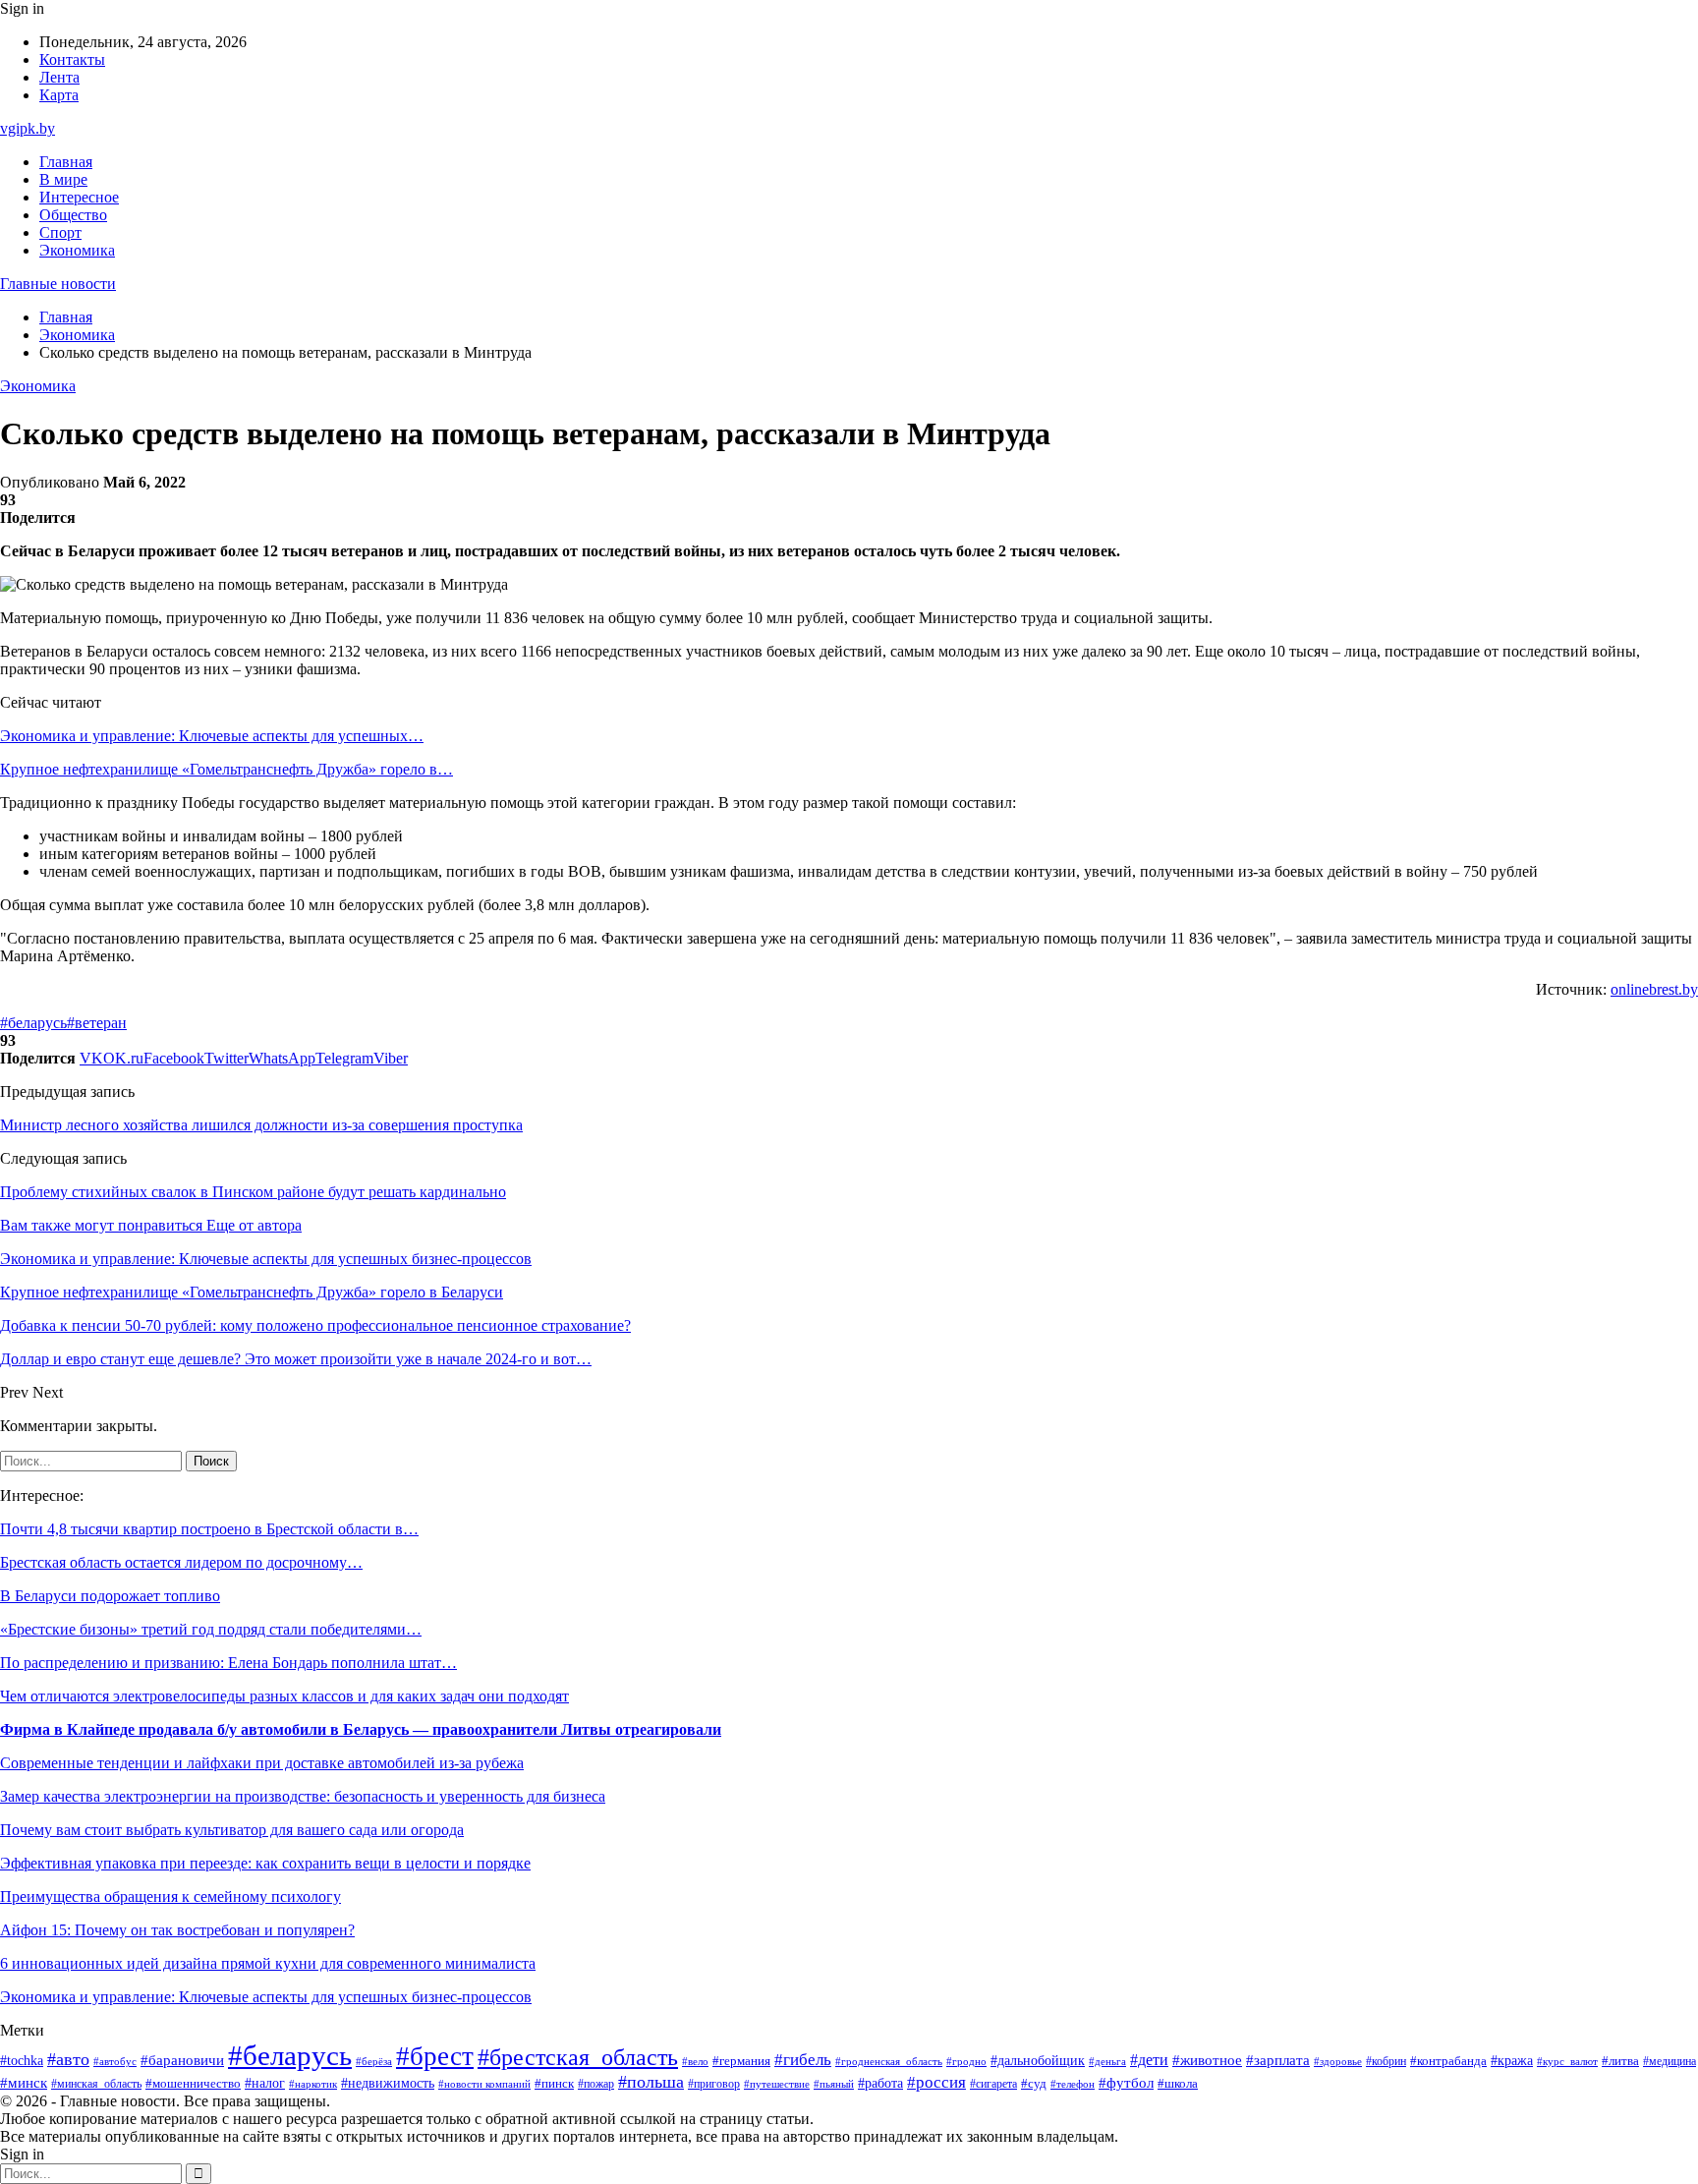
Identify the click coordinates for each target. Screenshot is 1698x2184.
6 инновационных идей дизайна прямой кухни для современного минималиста (268, 1963)
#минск (24, 2082)
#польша (651, 2082)
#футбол (1126, 2083)
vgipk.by (28, 128)
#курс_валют (1567, 2061)
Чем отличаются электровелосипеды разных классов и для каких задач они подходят (284, 1696)
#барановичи (182, 2060)
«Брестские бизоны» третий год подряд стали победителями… (211, 1629)
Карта (59, 95)
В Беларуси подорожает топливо (110, 1596)
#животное (1207, 2060)
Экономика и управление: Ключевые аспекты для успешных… (212, 736)
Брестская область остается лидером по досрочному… (181, 1562)
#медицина (1670, 2062)
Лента (59, 77)
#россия (936, 2082)
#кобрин (1386, 2061)
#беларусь (33, 1023)
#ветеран (97, 1023)
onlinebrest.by (1654, 989)
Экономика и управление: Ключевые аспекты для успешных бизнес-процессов (266, 1997)
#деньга (1107, 2061)
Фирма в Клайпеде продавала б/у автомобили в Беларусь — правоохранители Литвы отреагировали (361, 1729)
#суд (1034, 2083)
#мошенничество (193, 2084)
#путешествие (777, 2084)
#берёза (374, 2061)
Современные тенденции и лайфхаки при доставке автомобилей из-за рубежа (262, 1763)
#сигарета (993, 2084)
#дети (1149, 2060)
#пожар (596, 2084)
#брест (435, 2056)
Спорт (60, 232)
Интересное (79, 197)
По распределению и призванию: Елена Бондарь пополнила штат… (228, 1663)
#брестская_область (578, 2057)
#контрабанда (1448, 2061)
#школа (1178, 2084)
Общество (73, 215)
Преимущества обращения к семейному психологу (170, 1897)
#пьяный (834, 2084)
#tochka (22, 2060)
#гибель (803, 2060)
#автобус (115, 2062)
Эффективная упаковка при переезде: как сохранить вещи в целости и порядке (265, 1863)
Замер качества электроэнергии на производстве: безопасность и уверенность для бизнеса (303, 1796)
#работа (880, 2083)
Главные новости (58, 284)
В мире (63, 179)
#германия (741, 2061)
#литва (1620, 2061)
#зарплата (1278, 2060)
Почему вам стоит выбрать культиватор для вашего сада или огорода (232, 1830)
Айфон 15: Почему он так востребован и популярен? (177, 1930)
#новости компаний (484, 2084)
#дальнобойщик (1038, 2061)
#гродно (966, 2061)
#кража (1512, 2061)
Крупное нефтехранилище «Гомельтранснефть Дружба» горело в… (226, 769)
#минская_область (96, 2084)
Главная (66, 162)
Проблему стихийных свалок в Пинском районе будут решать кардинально (253, 1192)
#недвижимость (388, 2083)
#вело (695, 2061)
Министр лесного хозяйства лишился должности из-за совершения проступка (261, 1125)
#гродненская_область (889, 2062)
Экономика (77, 250)
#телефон (1073, 2084)
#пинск (554, 2083)
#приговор (714, 2084)
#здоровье (1338, 2061)
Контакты (72, 59)
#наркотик (313, 2084)
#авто (68, 2059)
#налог (265, 2083)
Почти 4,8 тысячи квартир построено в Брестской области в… (209, 1529)
